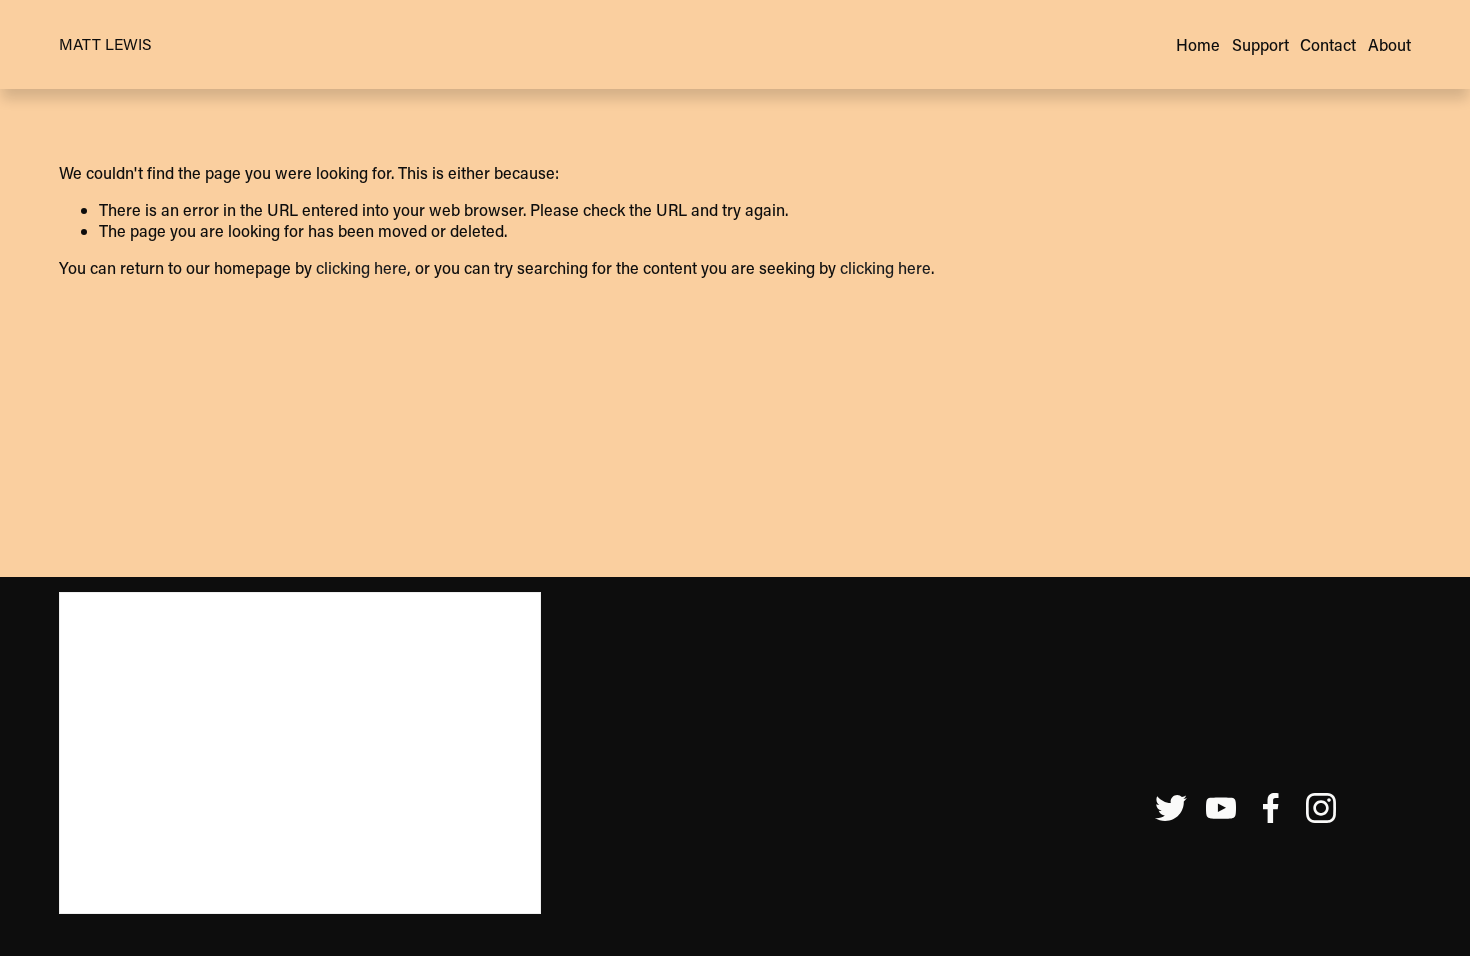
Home (1198, 44)
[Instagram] (1321, 808)
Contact (1328, 44)
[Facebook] (1271, 808)
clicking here (361, 267)
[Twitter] (1171, 808)
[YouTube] (1221, 808)
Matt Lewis (105, 44)
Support (1260, 44)
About (1389, 44)
